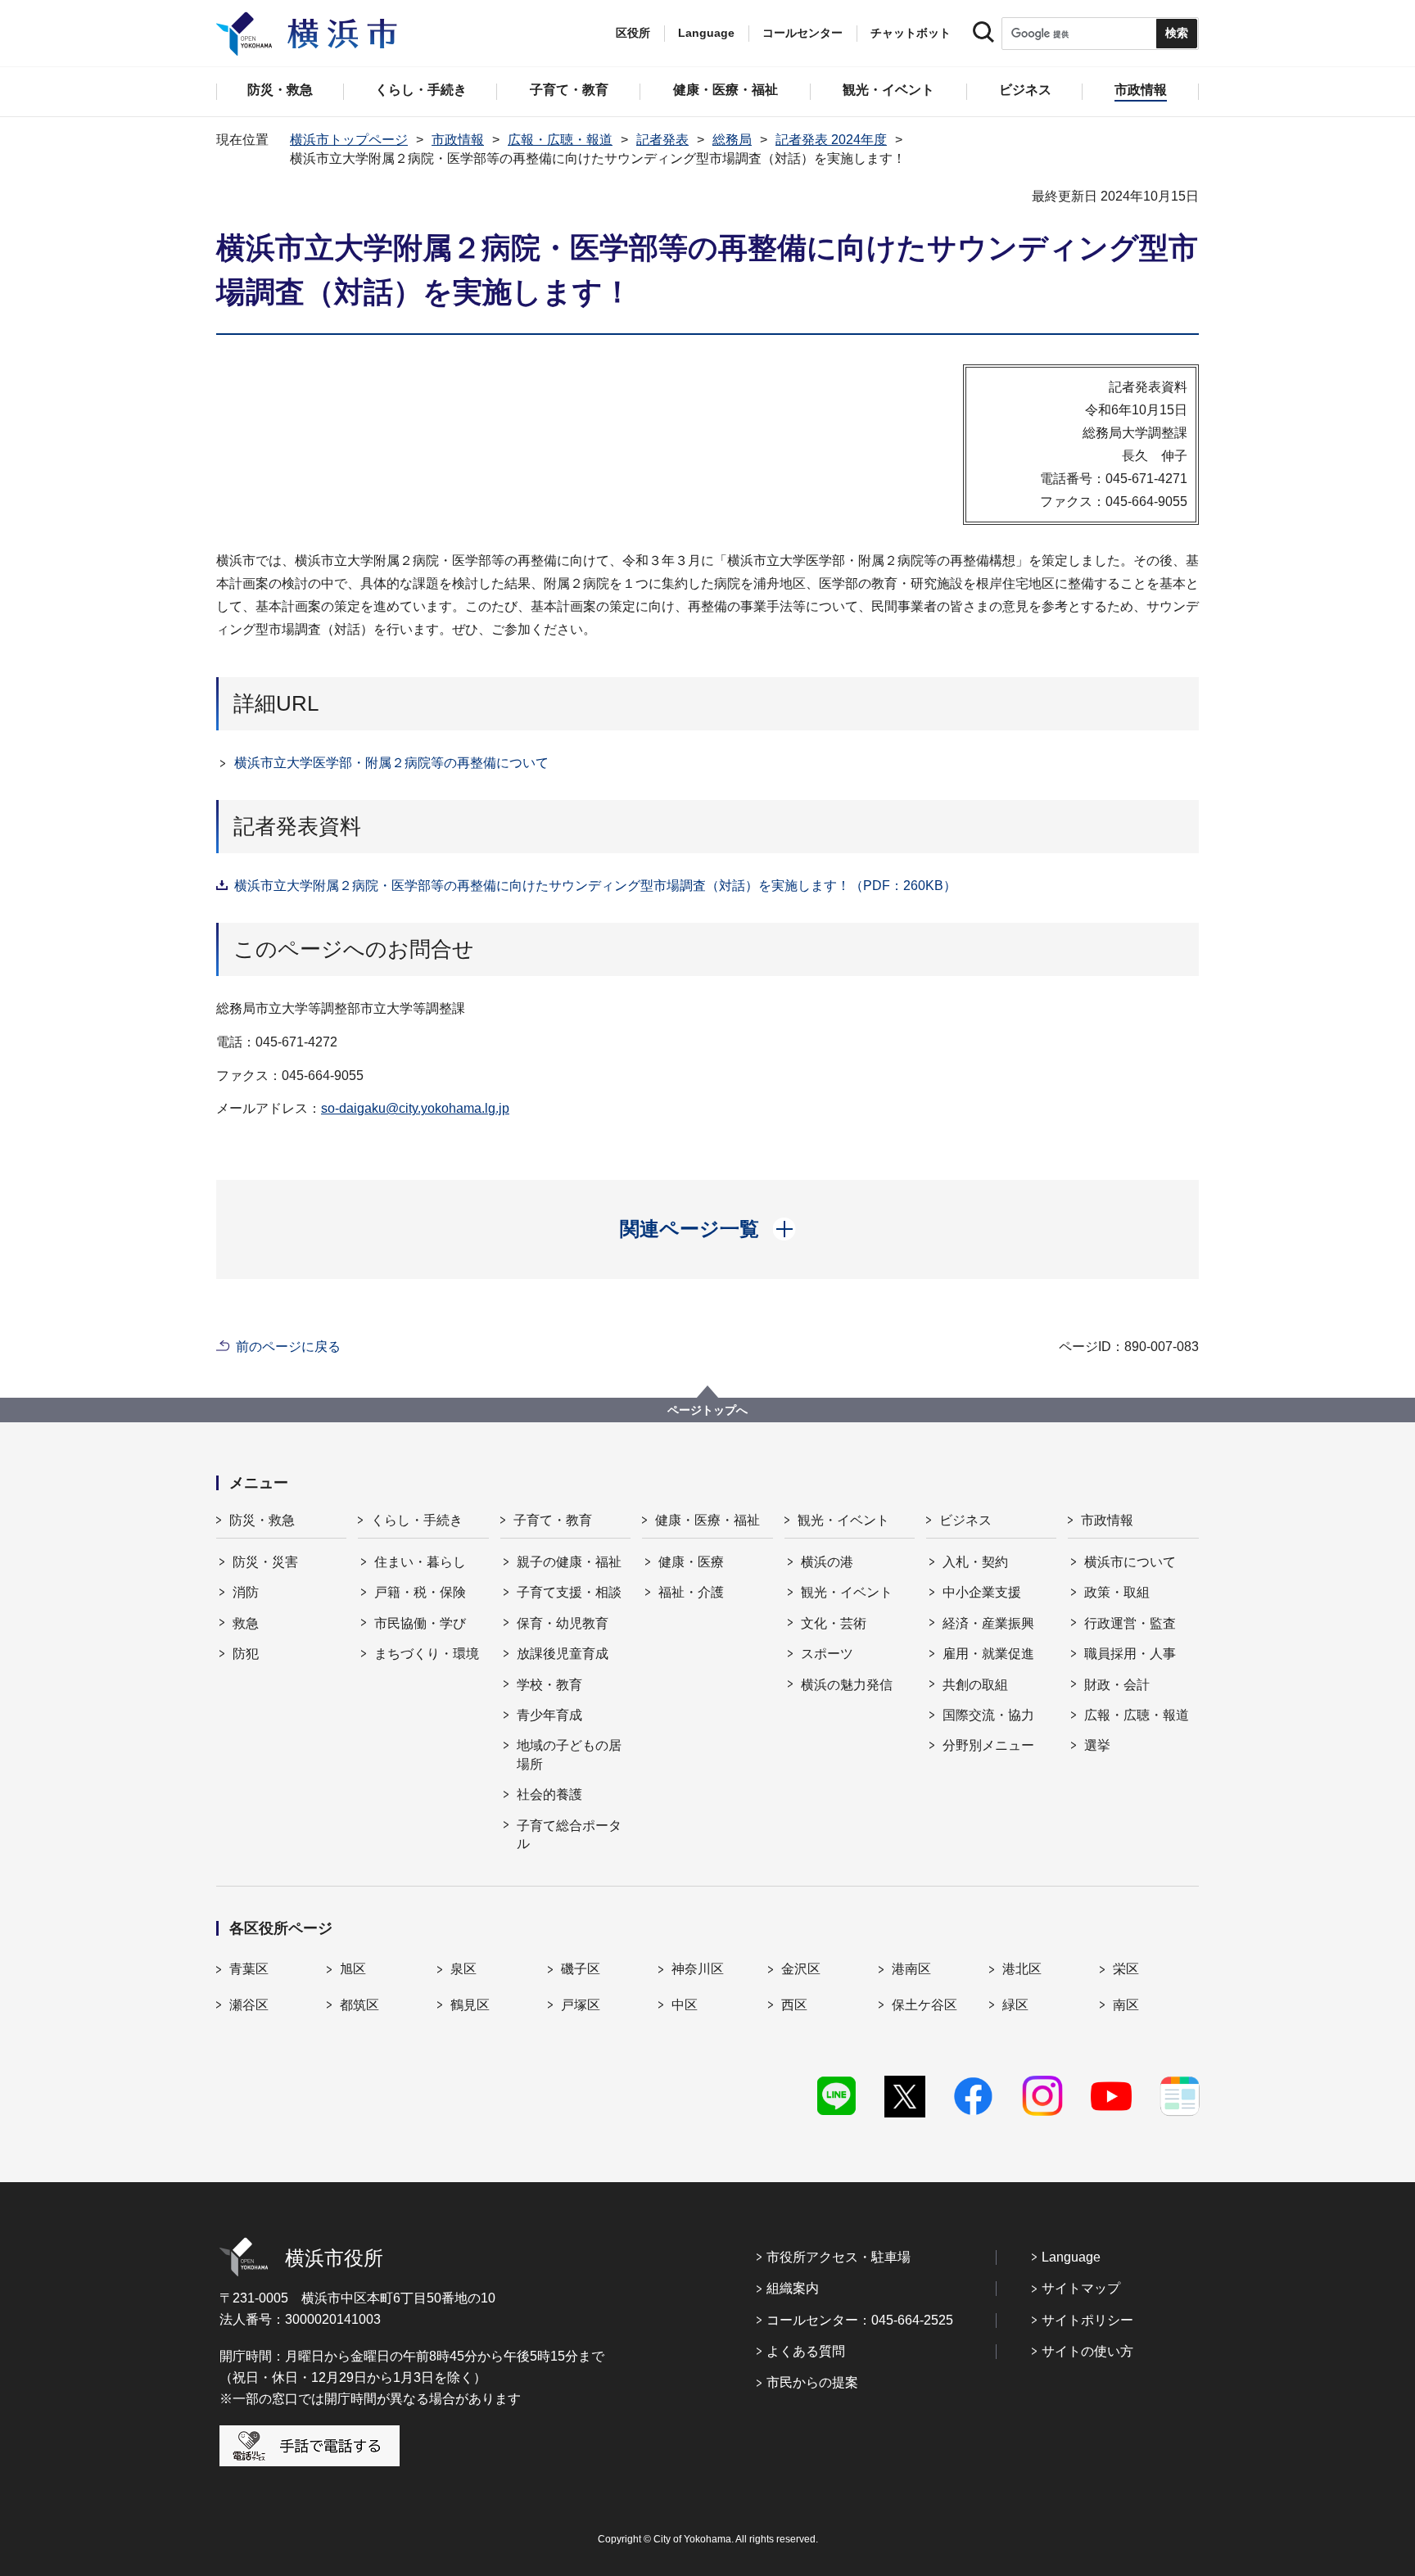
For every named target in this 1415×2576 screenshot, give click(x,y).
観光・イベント (843, 1520)
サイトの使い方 (1087, 2351)
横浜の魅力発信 (847, 1685)
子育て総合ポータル (569, 1835)
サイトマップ (1081, 2288)
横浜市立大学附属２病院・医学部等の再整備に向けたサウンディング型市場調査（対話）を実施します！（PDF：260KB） (595, 886)
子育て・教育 (553, 1520)
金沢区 (801, 1969)
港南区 (911, 1969)
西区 (794, 2005)
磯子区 (581, 1969)
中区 (685, 2005)
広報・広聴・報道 (560, 140)
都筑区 (359, 2005)
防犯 (246, 1654)
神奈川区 (698, 1969)
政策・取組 (1117, 1592)
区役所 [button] (633, 33)
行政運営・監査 (1130, 1623)
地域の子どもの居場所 (569, 1754)
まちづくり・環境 (427, 1654)
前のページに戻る (288, 1347)
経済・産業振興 (988, 1623)
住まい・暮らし (420, 1562)
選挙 (1097, 1745)
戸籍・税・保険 (420, 1592)
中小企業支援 (982, 1592)
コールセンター (802, 33)
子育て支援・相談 (569, 1592)
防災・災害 (265, 1562)
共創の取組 (975, 1685)
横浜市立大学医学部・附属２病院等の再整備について (391, 763)
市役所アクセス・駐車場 (839, 2257)
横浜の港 (827, 1562)
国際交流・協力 (988, 1715)
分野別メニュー (988, 1745)
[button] (708, 1229)
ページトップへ (707, 1410)
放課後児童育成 (563, 1654)
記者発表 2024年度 (831, 140)
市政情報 (458, 140)
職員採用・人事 (1130, 1654)
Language (1071, 2257)
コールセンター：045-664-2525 (860, 2320)
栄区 (1126, 1969)
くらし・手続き (417, 1520)
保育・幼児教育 (563, 1623)
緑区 (1015, 2005)
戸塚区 (581, 2005)
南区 (1126, 2005)
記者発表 (662, 140)
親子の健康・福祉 (569, 1562)
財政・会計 (1117, 1685)
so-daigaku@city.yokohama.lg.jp (415, 1108)
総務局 (732, 140)
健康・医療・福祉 (707, 1520)
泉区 (463, 1969)
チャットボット (911, 33)
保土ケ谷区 (924, 2005)
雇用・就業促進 (988, 1654)
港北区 (1022, 1969)
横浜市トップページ (349, 140)
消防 (246, 1592)
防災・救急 (262, 1520)
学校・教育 (549, 1685)
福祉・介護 (691, 1592)
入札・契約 (975, 1562)
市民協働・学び (420, 1623)
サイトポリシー (1087, 2320)
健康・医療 (691, 1562)
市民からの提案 (812, 2382)
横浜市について (1130, 1562)
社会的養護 (549, 1794)
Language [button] (706, 33)
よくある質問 (806, 2351)
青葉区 (249, 1969)
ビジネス (965, 1520)
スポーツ (827, 1654)
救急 (246, 1623)
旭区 (353, 1969)
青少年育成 (549, 1715)
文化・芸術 (834, 1623)
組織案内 (793, 2288)
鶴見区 (470, 2005)
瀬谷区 (249, 2005)
